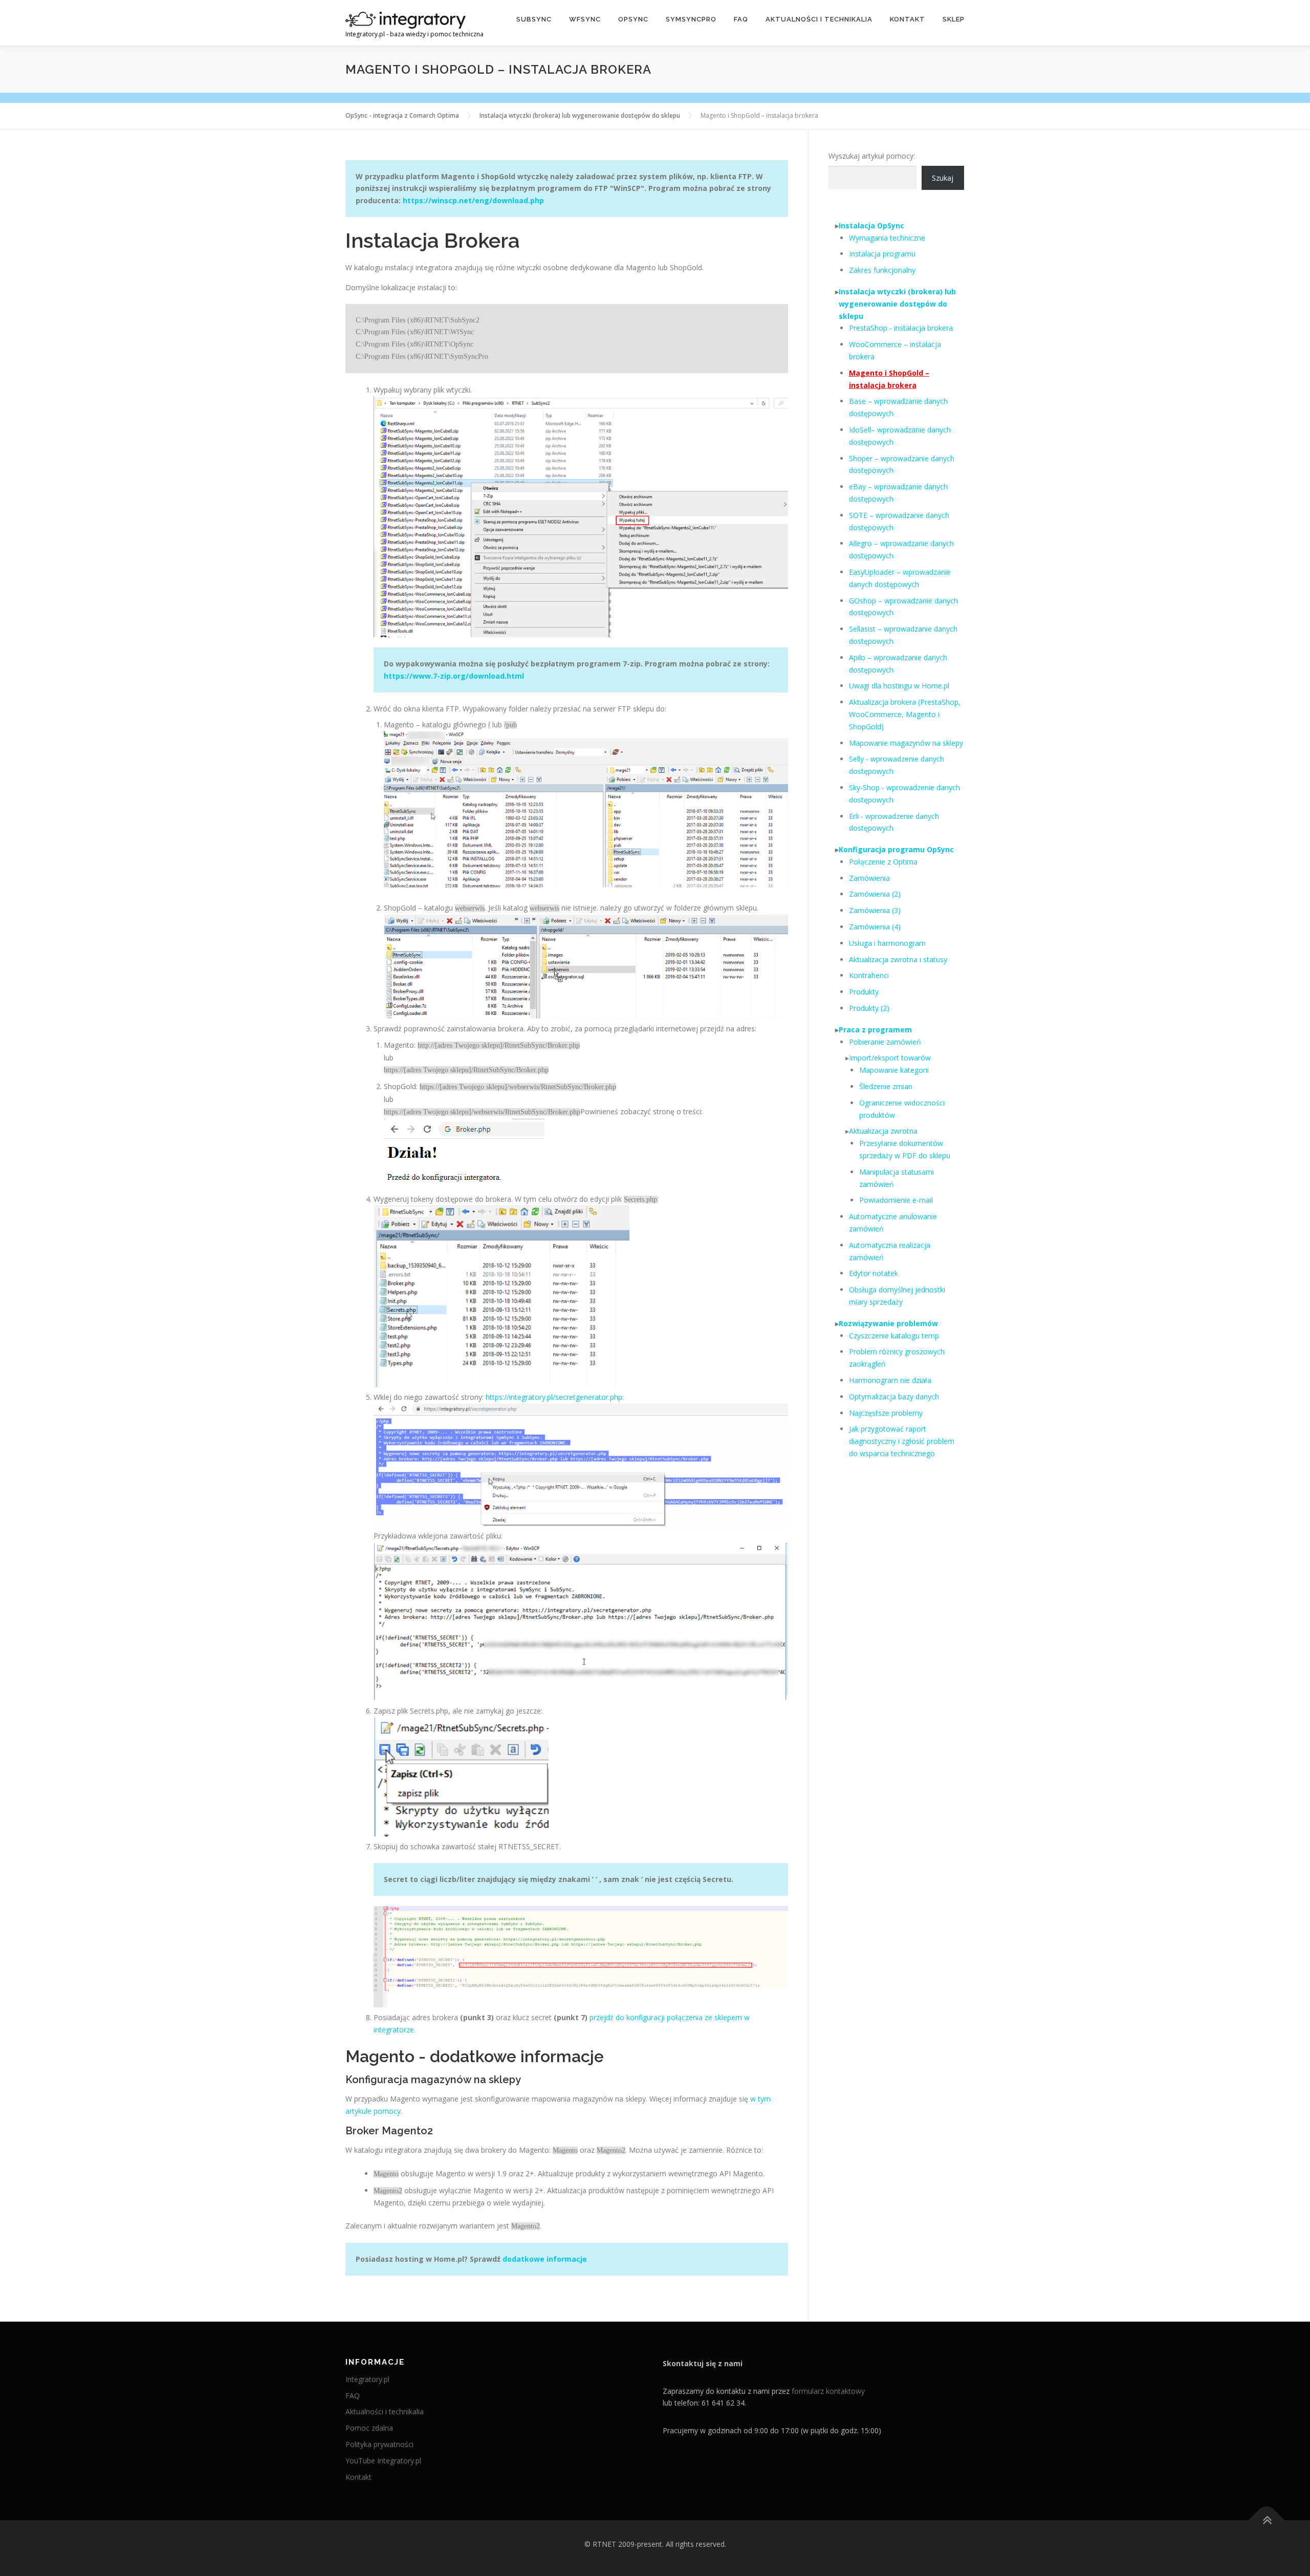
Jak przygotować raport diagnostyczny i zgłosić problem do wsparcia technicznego (902, 1441)
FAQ (741, 19)
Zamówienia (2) (875, 894)
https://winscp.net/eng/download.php (473, 200)
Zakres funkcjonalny (882, 270)
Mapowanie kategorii (894, 1070)
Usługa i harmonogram (887, 943)
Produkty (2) (869, 1008)
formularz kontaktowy (828, 2391)
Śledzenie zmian (886, 1086)
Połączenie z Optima (883, 862)
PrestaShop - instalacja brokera (901, 328)
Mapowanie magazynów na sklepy (906, 743)
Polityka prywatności (379, 2444)
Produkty (864, 992)
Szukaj (943, 178)
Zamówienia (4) (875, 927)
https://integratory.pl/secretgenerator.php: (555, 1397)
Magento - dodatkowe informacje (475, 2056)
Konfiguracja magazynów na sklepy (433, 2080)
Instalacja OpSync (871, 225)
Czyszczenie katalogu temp (894, 1336)
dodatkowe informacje (545, 2259)
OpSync (633, 19)
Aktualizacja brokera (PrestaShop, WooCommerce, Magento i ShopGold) (905, 714)
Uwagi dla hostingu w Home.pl (899, 686)
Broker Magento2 (389, 2131)
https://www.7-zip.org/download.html (454, 676)
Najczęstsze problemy (886, 1413)
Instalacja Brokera (433, 240)
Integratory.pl (367, 2379)
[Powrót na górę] (1267, 2520)
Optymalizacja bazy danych (894, 1397)
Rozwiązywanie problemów (888, 1323)
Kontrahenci (869, 975)
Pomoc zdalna (369, 2428)
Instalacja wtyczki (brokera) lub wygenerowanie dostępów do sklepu (897, 304)
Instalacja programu (882, 254)
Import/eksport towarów (890, 1058)
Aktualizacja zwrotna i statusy (898, 959)
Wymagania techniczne (887, 238)
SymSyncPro (691, 19)
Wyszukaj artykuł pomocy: (872, 156)
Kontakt (908, 19)
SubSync (534, 19)
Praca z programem (875, 1030)
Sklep (954, 19)
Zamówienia (869, 878)
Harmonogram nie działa (890, 1380)
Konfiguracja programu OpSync (896, 849)
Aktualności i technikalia (819, 19)
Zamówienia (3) (875, 910)
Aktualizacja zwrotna (883, 1131)
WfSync (585, 19)
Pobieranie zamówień (885, 1042)
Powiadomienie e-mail (896, 1200)
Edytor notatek (874, 1273)
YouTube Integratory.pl (383, 2461)
